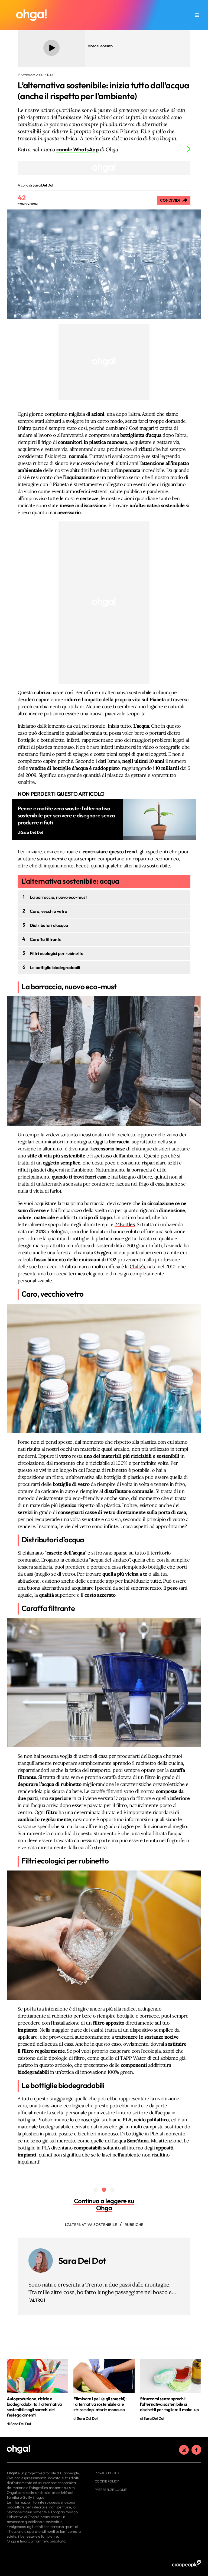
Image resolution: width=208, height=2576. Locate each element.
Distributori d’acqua (49, 925)
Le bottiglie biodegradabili (55, 967)
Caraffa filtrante (46, 939)
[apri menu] (197, 15)
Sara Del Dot (82, 2261)
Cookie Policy (107, 2481)
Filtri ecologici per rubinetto (57, 953)
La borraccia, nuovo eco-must (58, 897)
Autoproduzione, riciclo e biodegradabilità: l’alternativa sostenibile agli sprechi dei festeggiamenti (34, 2407)
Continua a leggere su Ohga (104, 2204)
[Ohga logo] (31, 15)
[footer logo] (44, 2449)
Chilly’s (137, 1267)
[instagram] (184, 2450)
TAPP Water (133, 2058)
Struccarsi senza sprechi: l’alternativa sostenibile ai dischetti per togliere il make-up (169, 2404)
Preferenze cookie (111, 2490)
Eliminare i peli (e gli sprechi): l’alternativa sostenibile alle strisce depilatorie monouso (100, 2404)
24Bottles (125, 1224)
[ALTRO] (37, 2300)
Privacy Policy (107, 2473)
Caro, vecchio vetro (48, 911)
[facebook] (196, 2450)
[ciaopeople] (187, 2564)
